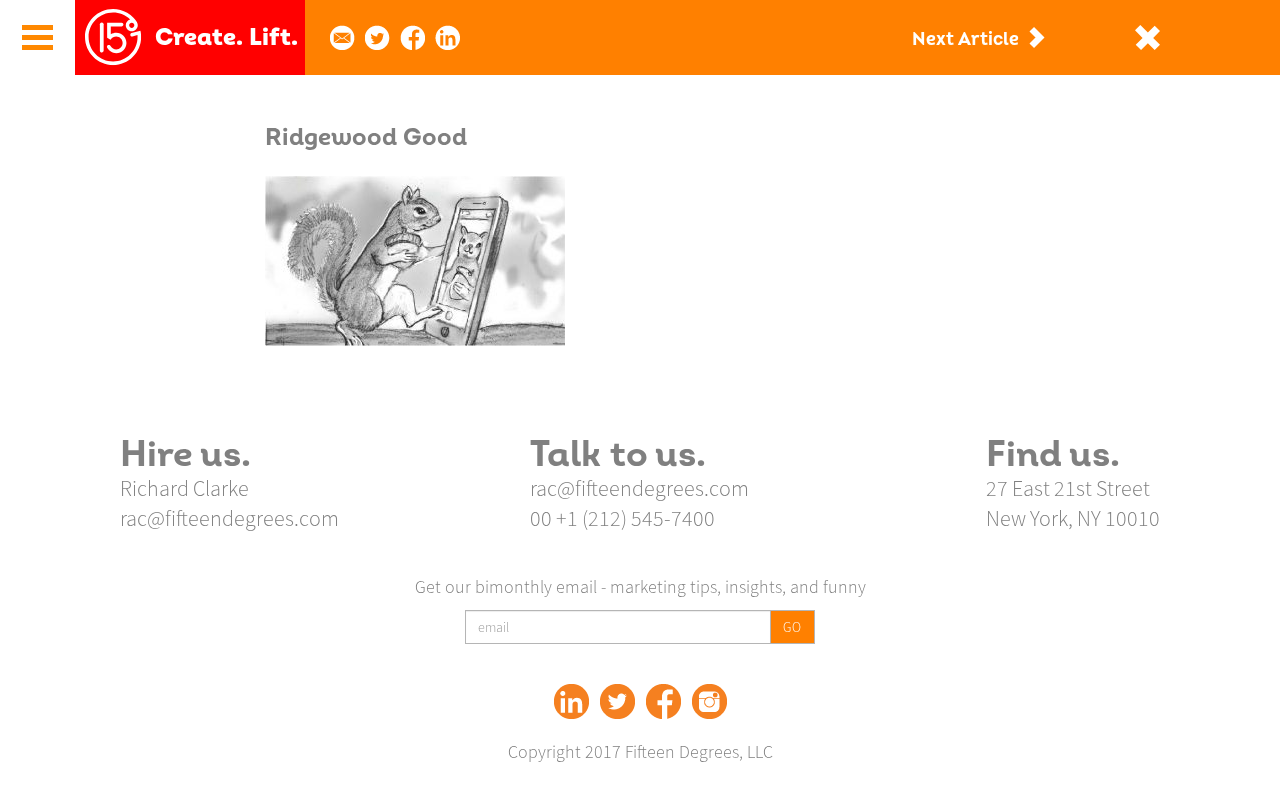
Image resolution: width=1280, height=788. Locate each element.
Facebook (663, 701)
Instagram (709, 701)
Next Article (965, 39)
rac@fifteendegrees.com (229, 518)
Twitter (617, 701)
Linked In (571, 701)
